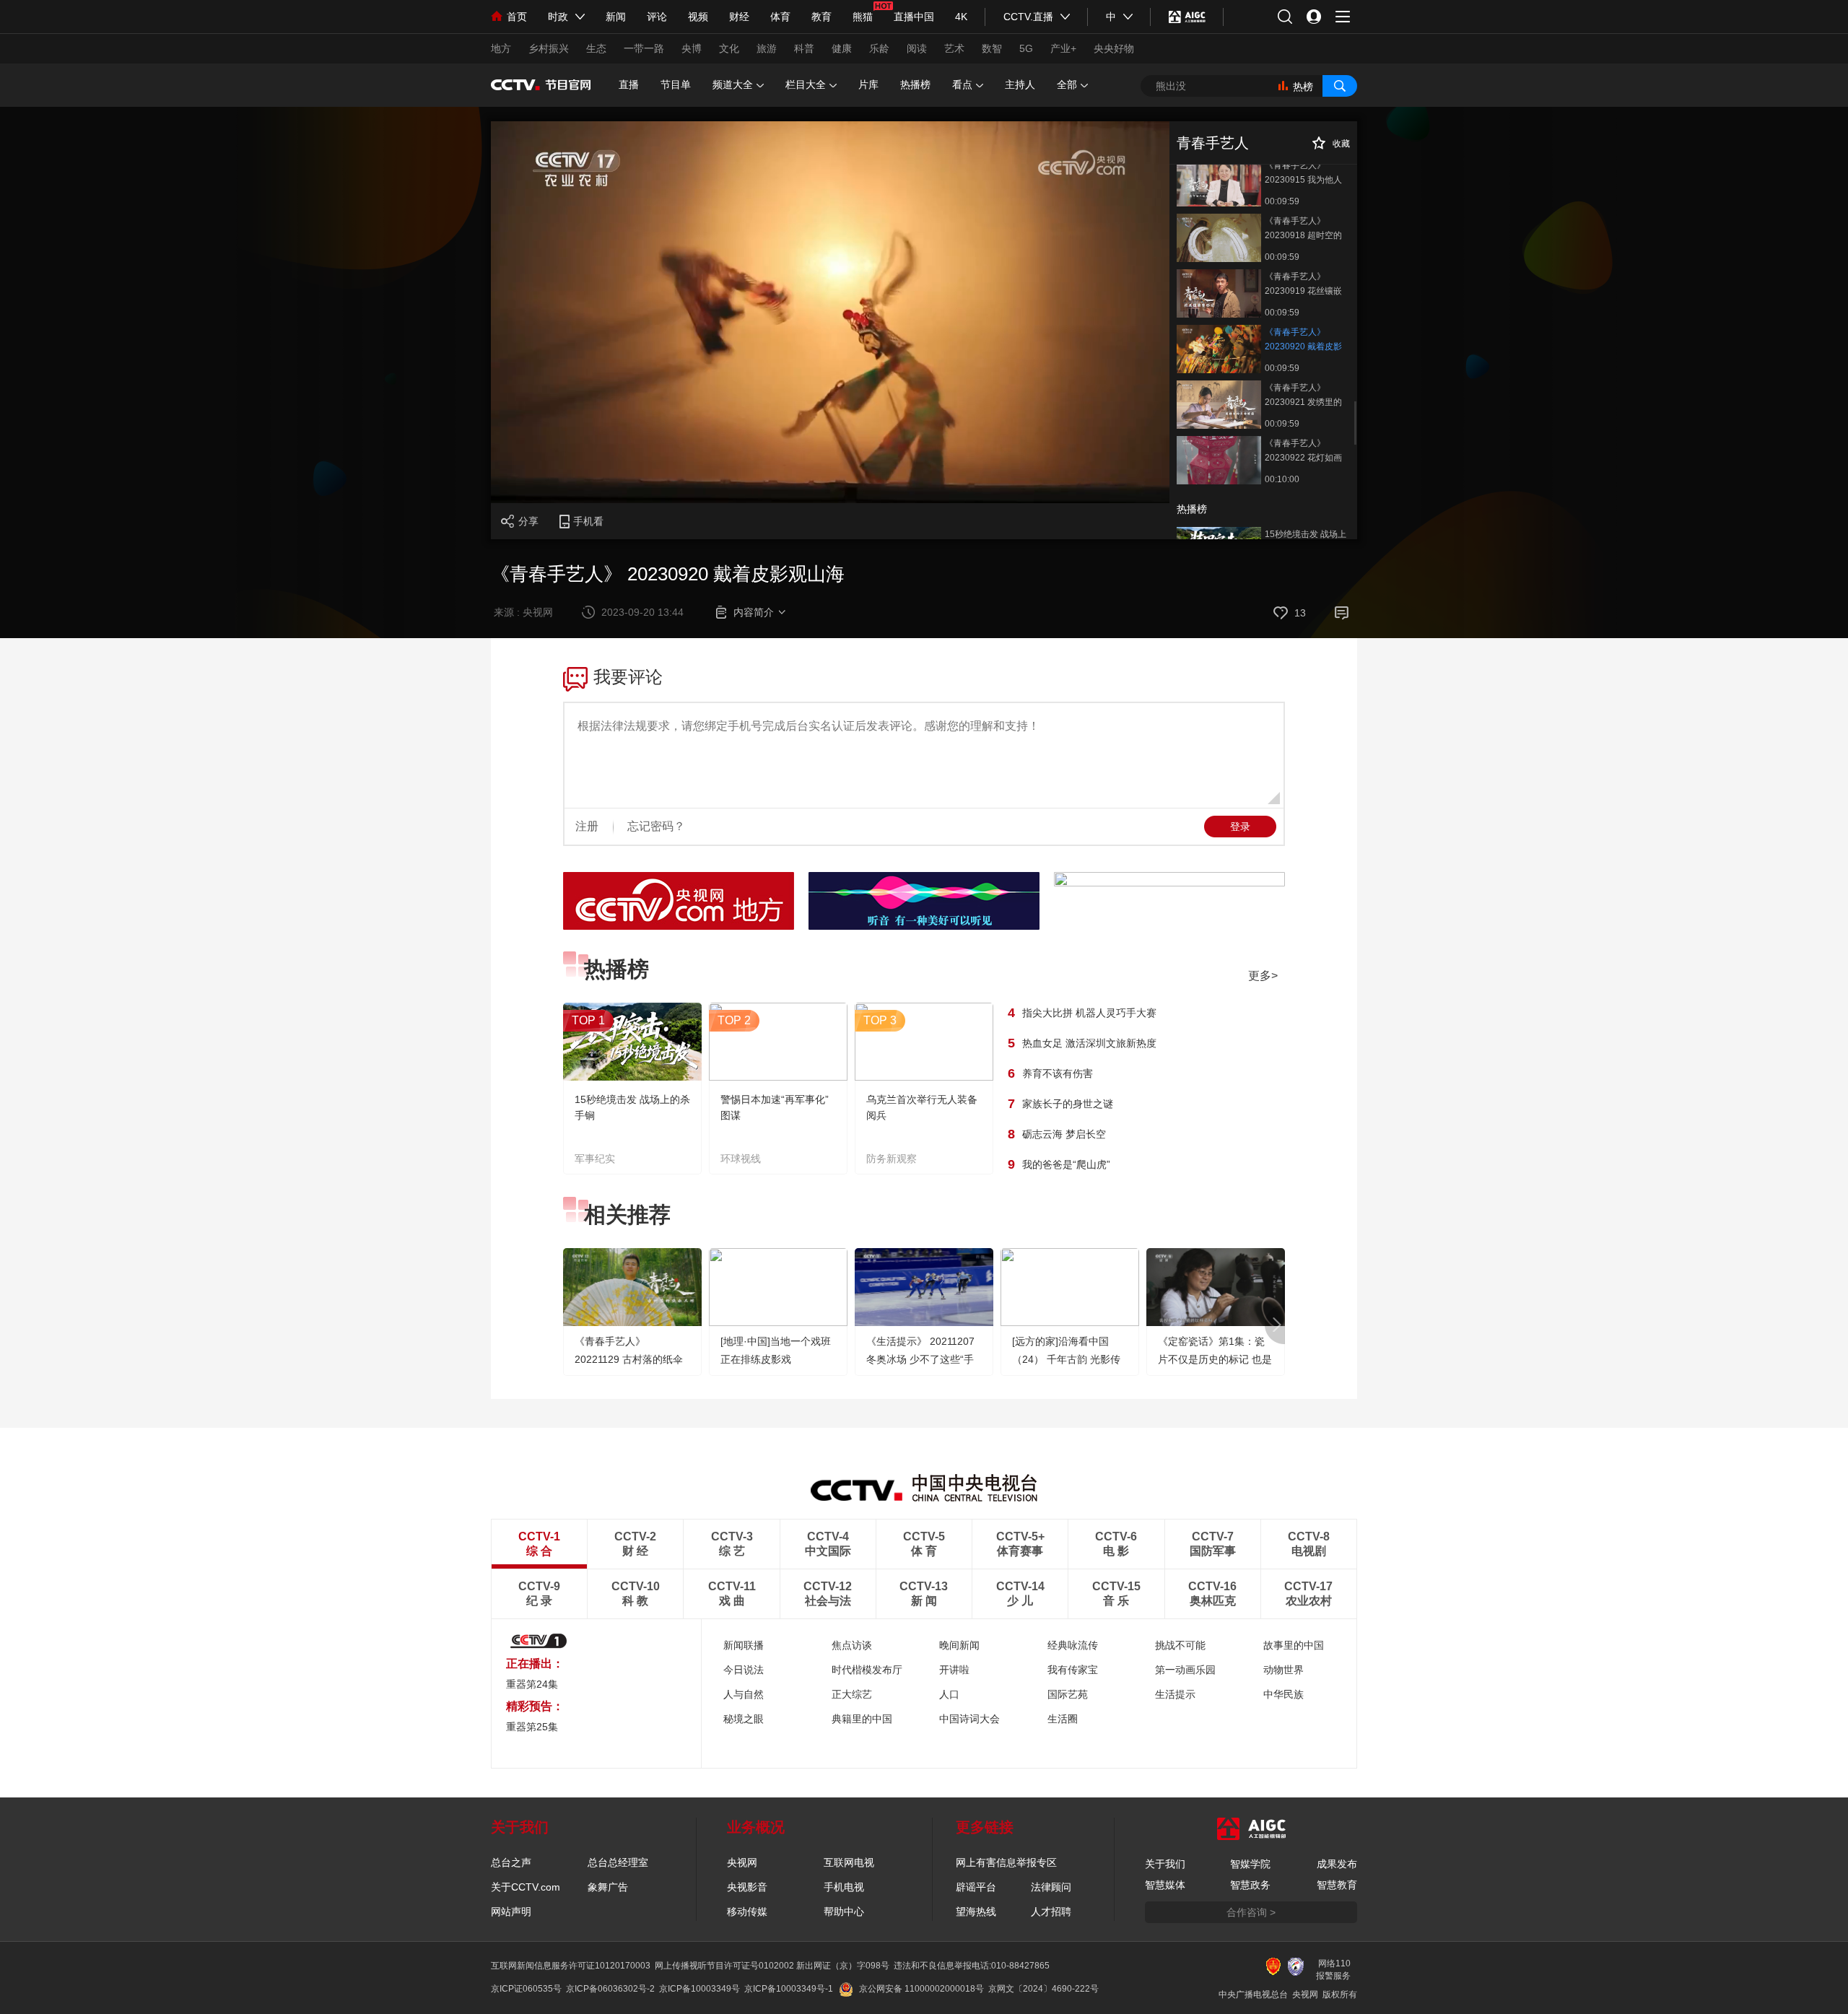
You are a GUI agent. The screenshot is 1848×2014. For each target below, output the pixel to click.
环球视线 (741, 1159)
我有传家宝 (1073, 1670)
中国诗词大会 (969, 1719)
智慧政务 (1250, 1885)
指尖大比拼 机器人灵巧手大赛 (1089, 1013)
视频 (698, 17)
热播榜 (915, 84)
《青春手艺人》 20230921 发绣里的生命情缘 (1303, 396)
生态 (596, 48)
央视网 (742, 1862)
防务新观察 (892, 1159)
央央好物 (1114, 48)
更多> (1263, 976)
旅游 (767, 48)
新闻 (616, 17)
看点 (962, 84)
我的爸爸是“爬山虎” (1066, 1164)
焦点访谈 (852, 1645)
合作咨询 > (1251, 1912)
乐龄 (879, 48)
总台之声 (511, 1862)
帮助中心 (844, 1911)
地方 (501, 48)
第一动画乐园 (1185, 1670)
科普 (804, 48)
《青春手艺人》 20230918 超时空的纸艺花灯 (1303, 229)
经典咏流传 (1073, 1645)
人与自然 (744, 1694)
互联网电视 (849, 1862)
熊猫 (863, 17)
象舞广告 (608, 1887)
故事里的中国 (1294, 1645)
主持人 (1020, 84)
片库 (868, 84)
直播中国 (914, 17)
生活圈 (1063, 1719)
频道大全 (733, 84)
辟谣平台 (976, 1887)
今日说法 (744, 1670)
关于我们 (1165, 1864)
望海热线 (976, 1911)
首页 (517, 17)
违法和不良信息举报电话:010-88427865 (972, 1966)
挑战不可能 (1180, 1645)
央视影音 (747, 1887)
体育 (780, 17)
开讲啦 (954, 1670)
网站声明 (511, 1911)
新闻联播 (744, 1645)
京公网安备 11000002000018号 (921, 1989)
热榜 (1303, 87)
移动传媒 (747, 1911)
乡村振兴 (549, 48)
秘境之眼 (744, 1719)
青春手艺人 (1213, 143)
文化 (729, 48)
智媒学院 (1250, 1864)
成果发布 (1337, 1864)
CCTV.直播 (1028, 17)
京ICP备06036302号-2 (610, 1989)
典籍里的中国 (862, 1719)
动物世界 (1283, 1670)
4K (961, 17)
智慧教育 (1337, 1885)
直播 (629, 84)
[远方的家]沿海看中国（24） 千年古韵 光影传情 (1066, 1359)
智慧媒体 (1165, 1885)
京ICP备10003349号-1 (789, 1989)
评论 (657, 17)
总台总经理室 (618, 1862)
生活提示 (1175, 1694)
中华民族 (1283, 1694)
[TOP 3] (924, 1078)
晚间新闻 (959, 1645)
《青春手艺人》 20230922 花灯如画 (1303, 450)
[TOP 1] (632, 1078)
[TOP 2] (778, 1078)
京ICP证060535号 (526, 1989)
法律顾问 (1051, 1887)
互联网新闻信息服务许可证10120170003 (571, 1966)
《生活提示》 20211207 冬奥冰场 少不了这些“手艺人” (920, 1359)
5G (1026, 48)
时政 (558, 17)
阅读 (917, 48)
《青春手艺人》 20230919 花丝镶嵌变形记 (1303, 285)
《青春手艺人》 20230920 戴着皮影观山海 (1303, 340)
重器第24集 (532, 1684)
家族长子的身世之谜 (1068, 1104)
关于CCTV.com (526, 1887)
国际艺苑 (1068, 1694)
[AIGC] (1187, 17)
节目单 (676, 84)
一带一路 (644, 48)
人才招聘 (1051, 1911)
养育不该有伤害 (1058, 1073)
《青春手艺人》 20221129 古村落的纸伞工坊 (629, 1359)
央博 (692, 48)
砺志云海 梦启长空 (1064, 1134)
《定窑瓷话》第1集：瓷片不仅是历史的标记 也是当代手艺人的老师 (1215, 1359)
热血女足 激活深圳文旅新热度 (1089, 1043)
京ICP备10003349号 (699, 1989)
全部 (1067, 84)
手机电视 (844, 1887)
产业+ (1063, 48)
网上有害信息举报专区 (1006, 1862)
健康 (842, 48)
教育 (821, 17)
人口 (949, 1694)
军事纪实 (595, 1159)
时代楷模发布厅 (867, 1670)
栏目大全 (806, 84)
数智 (992, 48)
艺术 (954, 48)
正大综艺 (852, 1694)
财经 (739, 17)
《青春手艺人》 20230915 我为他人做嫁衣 (1303, 174)
